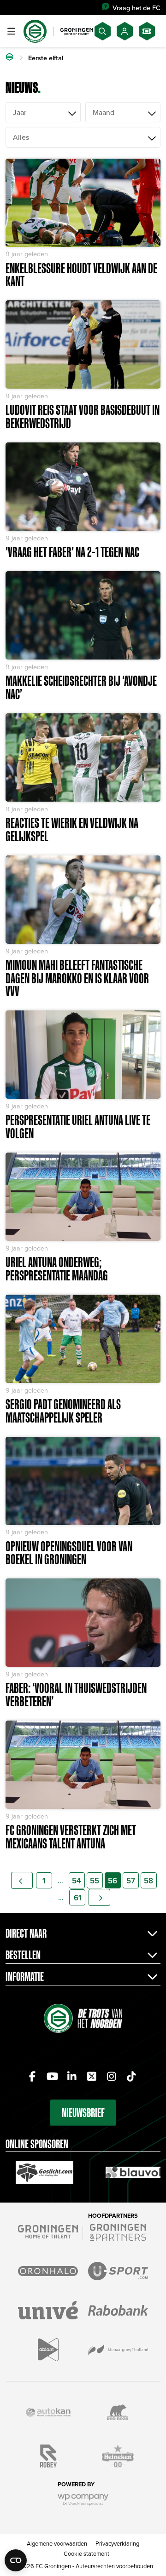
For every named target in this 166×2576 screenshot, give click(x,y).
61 (77, 1898)
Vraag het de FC (136, 8)
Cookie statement (86, 2553)
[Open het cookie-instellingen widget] (16, 2560)
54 (77, 1881)
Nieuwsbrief (83, 2113)
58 (148, 1881)
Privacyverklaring (117, 2543)
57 (131, 1881)
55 (95, 1881)
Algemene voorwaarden (57, 2543)
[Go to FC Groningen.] (9, 58)
